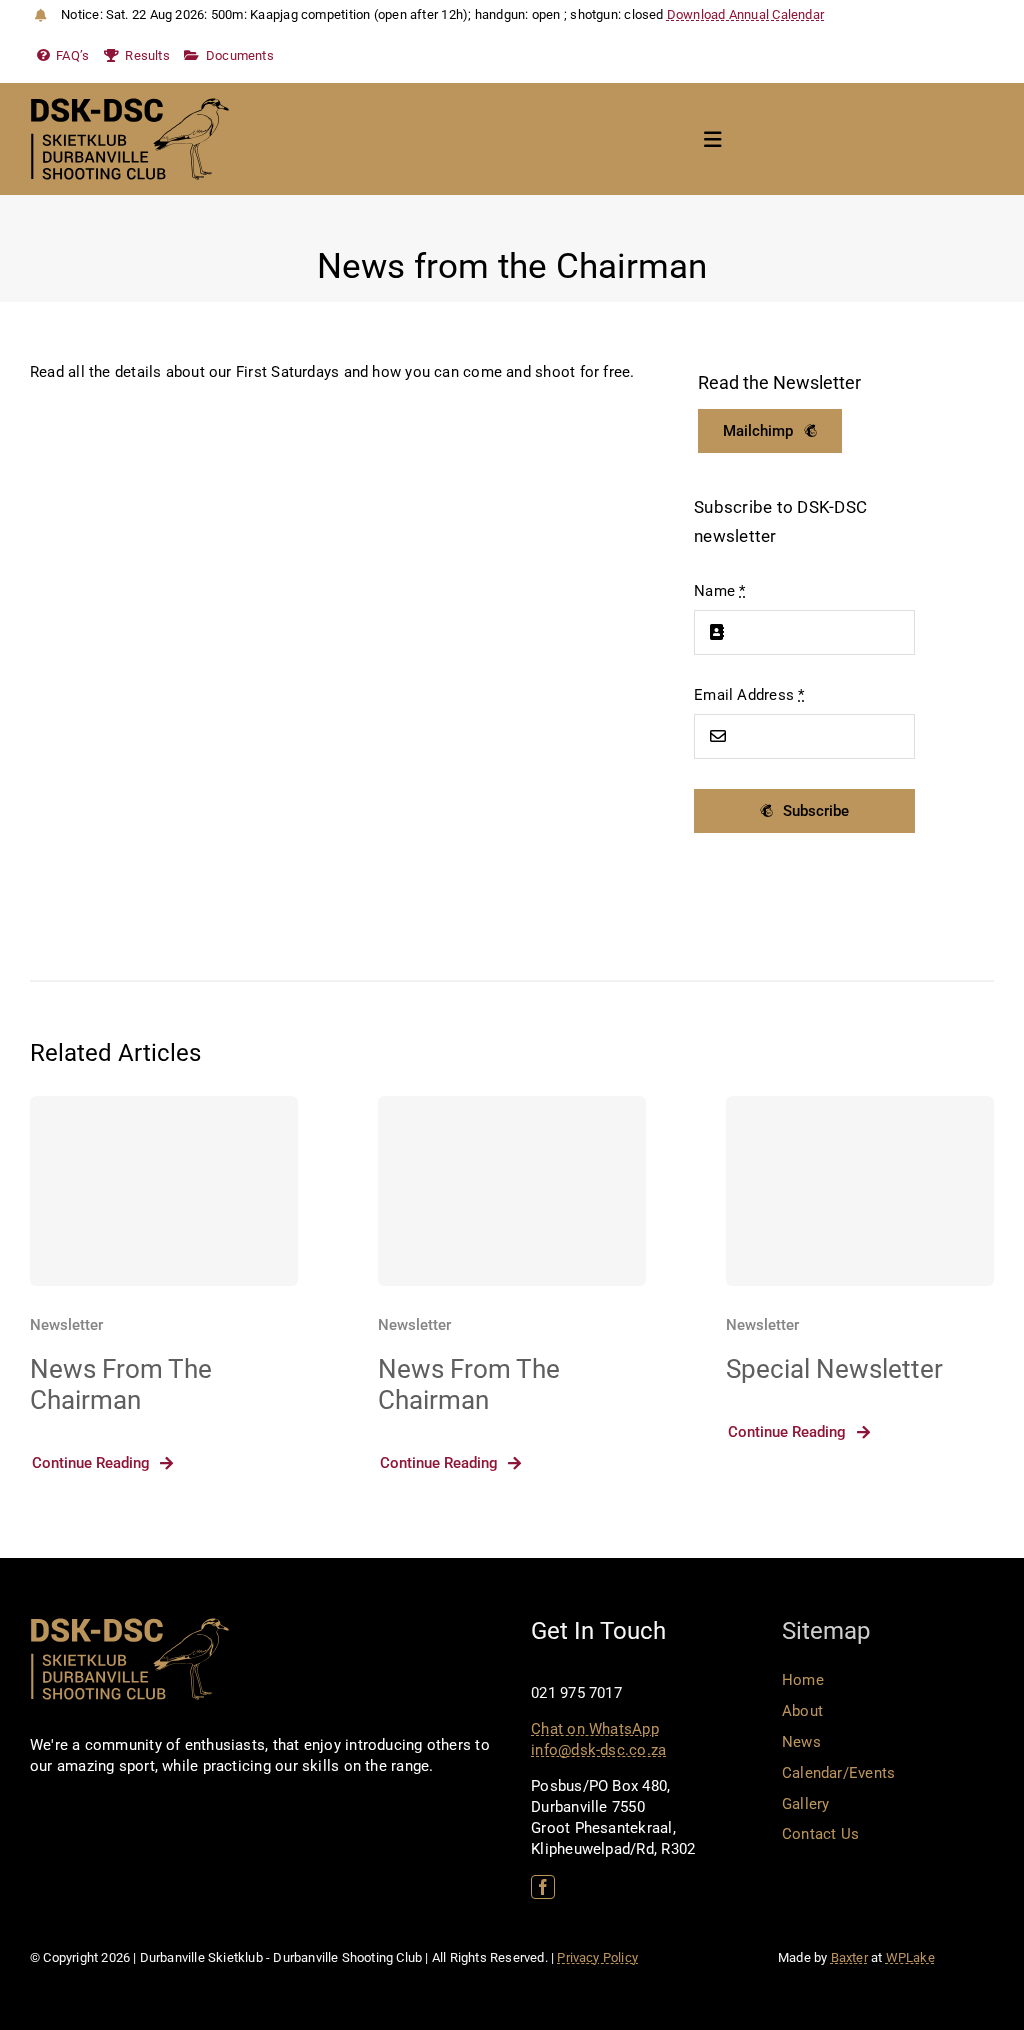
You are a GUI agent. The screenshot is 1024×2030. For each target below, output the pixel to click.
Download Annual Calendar (745, 14)
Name (719, 591)
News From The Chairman (121, 1384)
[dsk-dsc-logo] (130, 105)
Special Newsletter (834, 1369)
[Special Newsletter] (860, 1191)
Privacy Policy (597, 1957)
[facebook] (543, 1887)
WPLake (910, 1957)
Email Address (749, 695)
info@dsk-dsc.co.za (598, 1750)
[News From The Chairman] (164, 1191)
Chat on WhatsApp (595, 1729)
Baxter (849, 1957)
